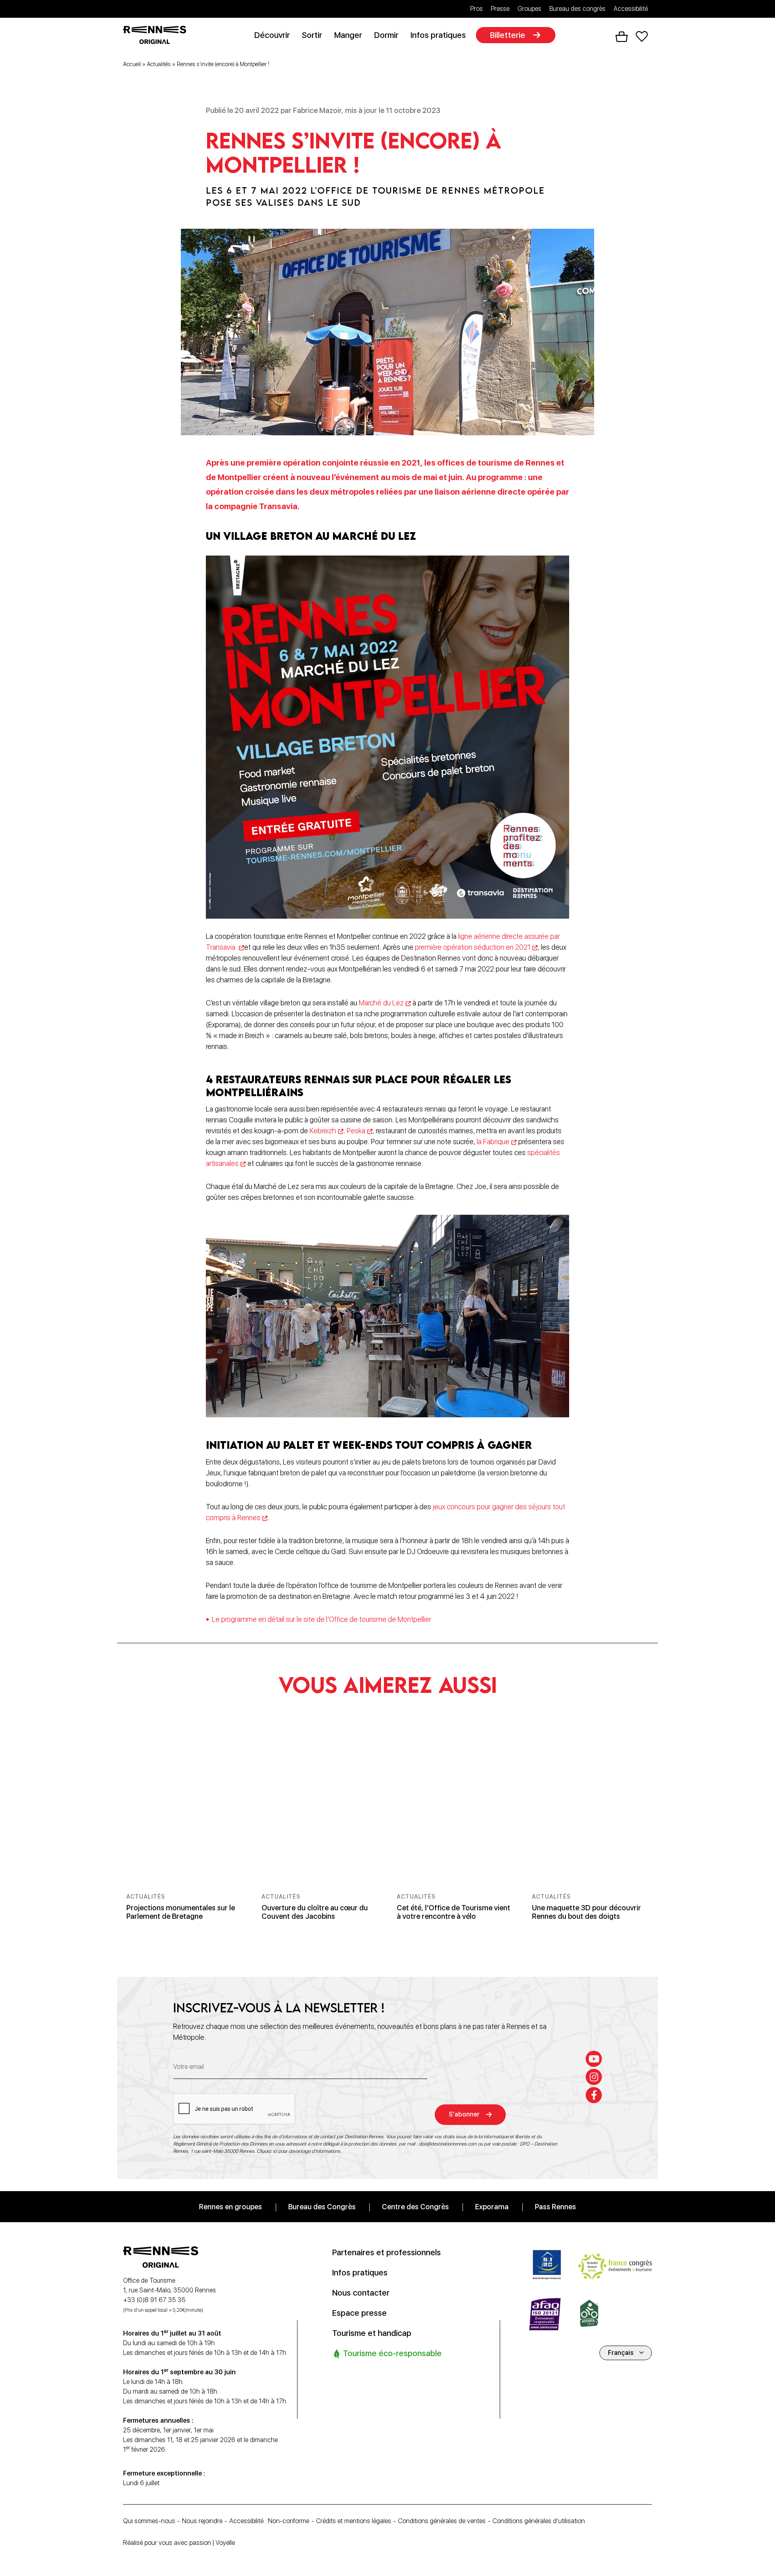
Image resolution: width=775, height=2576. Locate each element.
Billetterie (508, 35)
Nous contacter (361, 2292)
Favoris (642, 37)
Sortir (312, 35)
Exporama (492, 2206)
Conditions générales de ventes (442, 2521)
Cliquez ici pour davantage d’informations (298, 2151)
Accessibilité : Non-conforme (269, 2521)
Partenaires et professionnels (386, 2252)
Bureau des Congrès (322, 2206)
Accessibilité (631, 9)
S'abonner (464, 2114)
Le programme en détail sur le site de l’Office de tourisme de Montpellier (322, 1619)
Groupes (529, 9)
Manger (348, 35)
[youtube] (594, 2059)
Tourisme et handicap (372, 2333)
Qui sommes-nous (149, 2521)
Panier (622, 37)
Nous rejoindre (202, 2521)
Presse (500, 9)
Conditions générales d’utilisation (539, 2521)
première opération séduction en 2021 (473, 947)
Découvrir (272, 35)
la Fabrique (493, 1142)
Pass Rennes (555, 2206)
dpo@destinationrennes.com (448, 2144)
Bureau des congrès (577, 9)
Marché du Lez (381, 1003)
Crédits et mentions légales (354, 2521)
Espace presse (359, 2313)
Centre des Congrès (415, 2206)
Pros (477, 9)
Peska (356, 1131)
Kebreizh (323, 1131)
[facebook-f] (594, 2095)
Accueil (132, 64)
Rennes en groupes (230, 2206)
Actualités (159, 64)
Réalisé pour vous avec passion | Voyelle (179, 2543)
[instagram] (594, 2077)
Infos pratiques (438, 35)
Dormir (386, 35)
